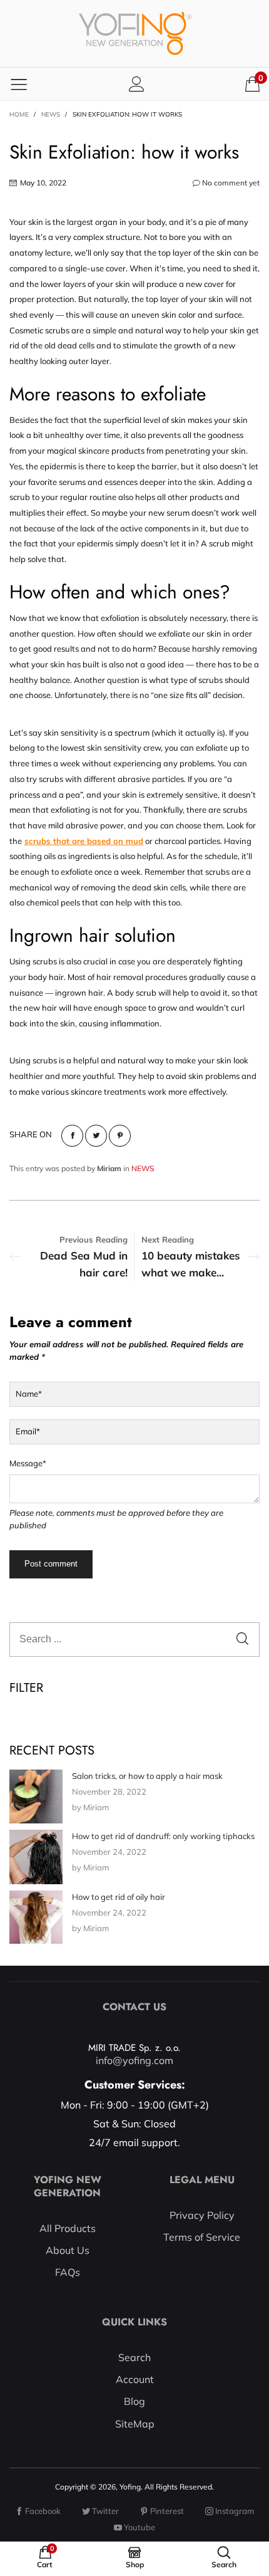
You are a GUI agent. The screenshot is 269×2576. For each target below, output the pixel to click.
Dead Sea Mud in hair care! (84, 1264)
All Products (68, 2228)
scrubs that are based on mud (84, 841)
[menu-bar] (19, 84)
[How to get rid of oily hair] (36, 1917)
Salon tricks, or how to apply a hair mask (147, 1776)
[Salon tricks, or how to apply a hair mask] (36, 1796)
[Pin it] (120, 1136)
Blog (134, 2401)
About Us (68, 2250)
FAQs (68, 2272)
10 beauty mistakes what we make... (191, 1264)
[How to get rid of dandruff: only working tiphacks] (36, 1857)
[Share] (72, 1136)
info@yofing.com (134, 2060)
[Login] (137, 84)
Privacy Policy (202, 2215)
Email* (28, 1431)
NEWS (143, 1168)
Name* (29, 1394)
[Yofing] (135, 34)
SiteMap (135, 2424)
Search (134, 2357)
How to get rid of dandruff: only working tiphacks (163, 1836)
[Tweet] (96, 1136)
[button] (242, 1640)
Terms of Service (202, 2237)
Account (135, 2379)
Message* (28, 1463)
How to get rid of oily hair (119, 1897)
